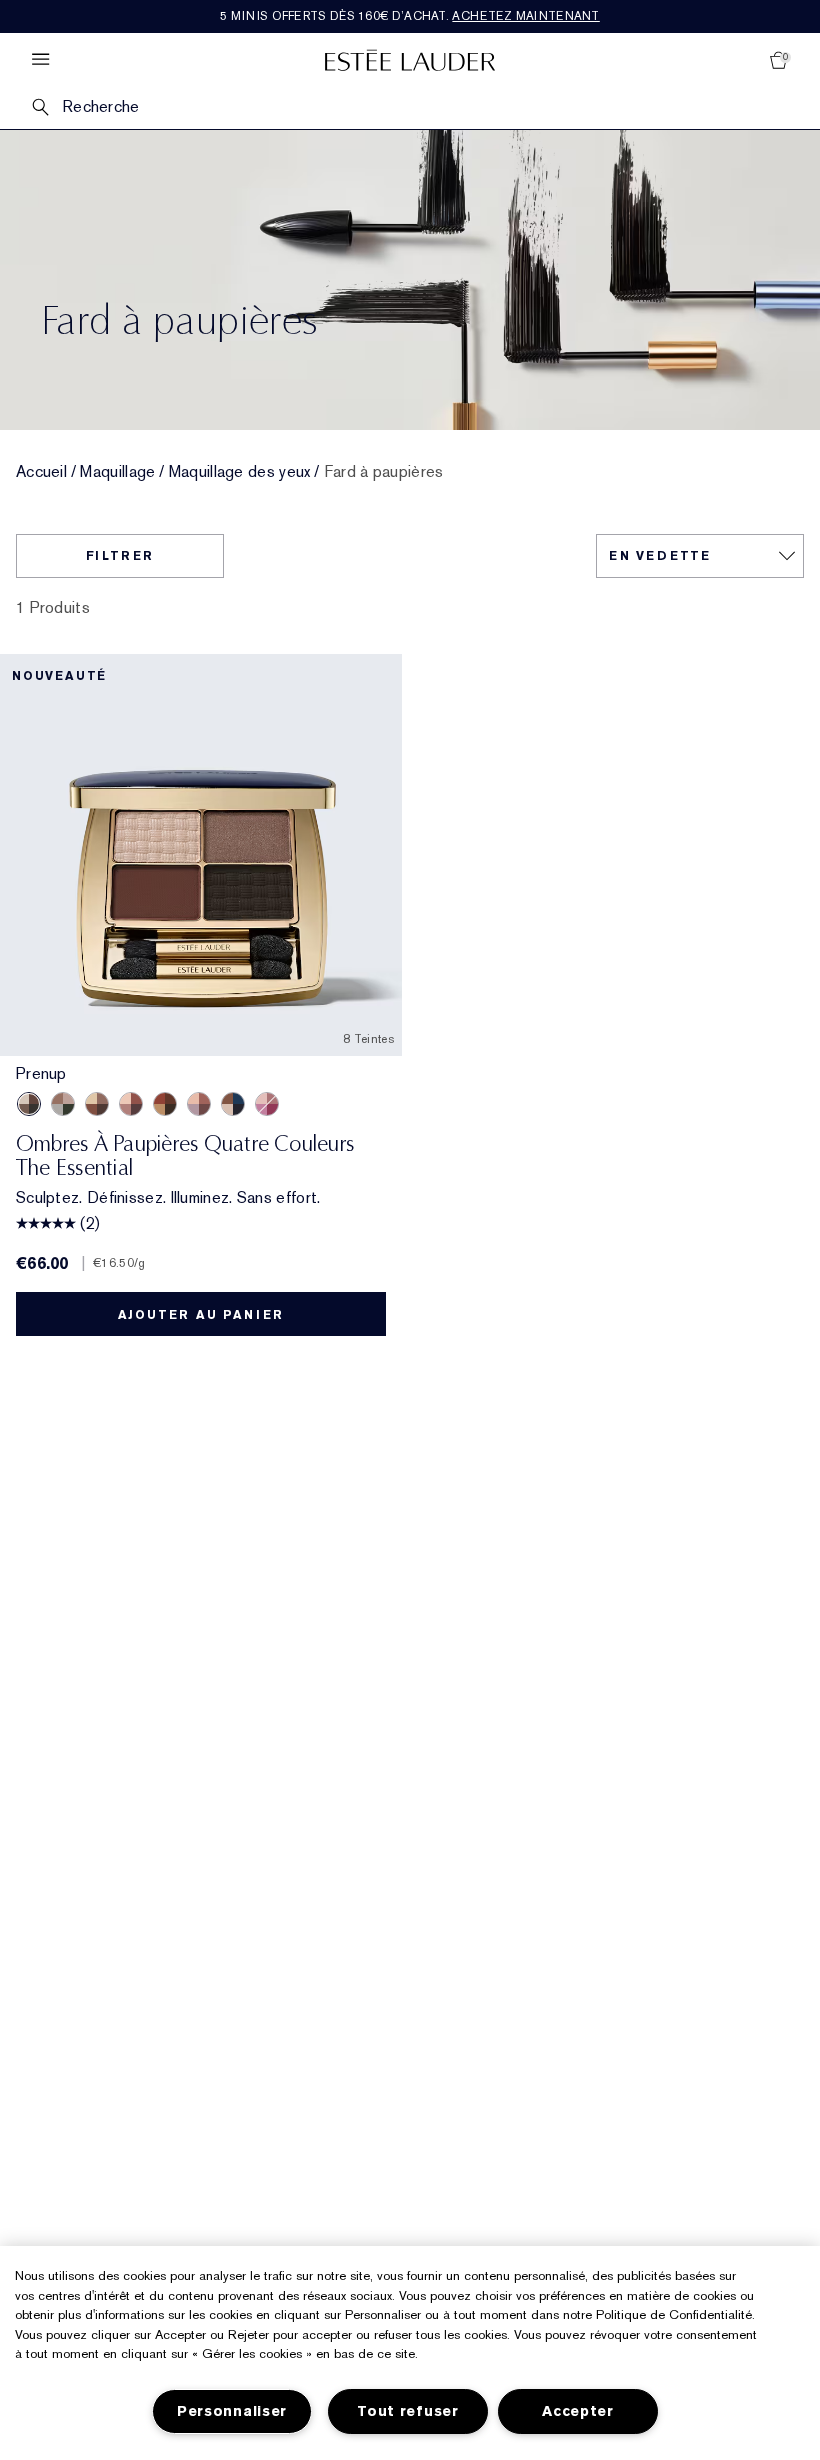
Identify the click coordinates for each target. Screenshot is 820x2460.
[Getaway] (165, 1104)
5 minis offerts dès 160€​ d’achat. (410, 16)
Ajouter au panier (201, 1315)
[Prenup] (29, 1104)
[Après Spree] (131, 1104)
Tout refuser (408, 2411)
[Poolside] (233, 1104)
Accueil (41, 472)
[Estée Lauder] (410, 59)
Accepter (578, 2411)
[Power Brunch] (199, 1104)
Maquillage (117, 472)
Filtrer (120, 556)
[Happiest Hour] (267, 1104)
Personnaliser (232, 2411)
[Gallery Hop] (97, 1104)
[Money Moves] (63, 1104)
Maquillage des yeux (240, 472)
